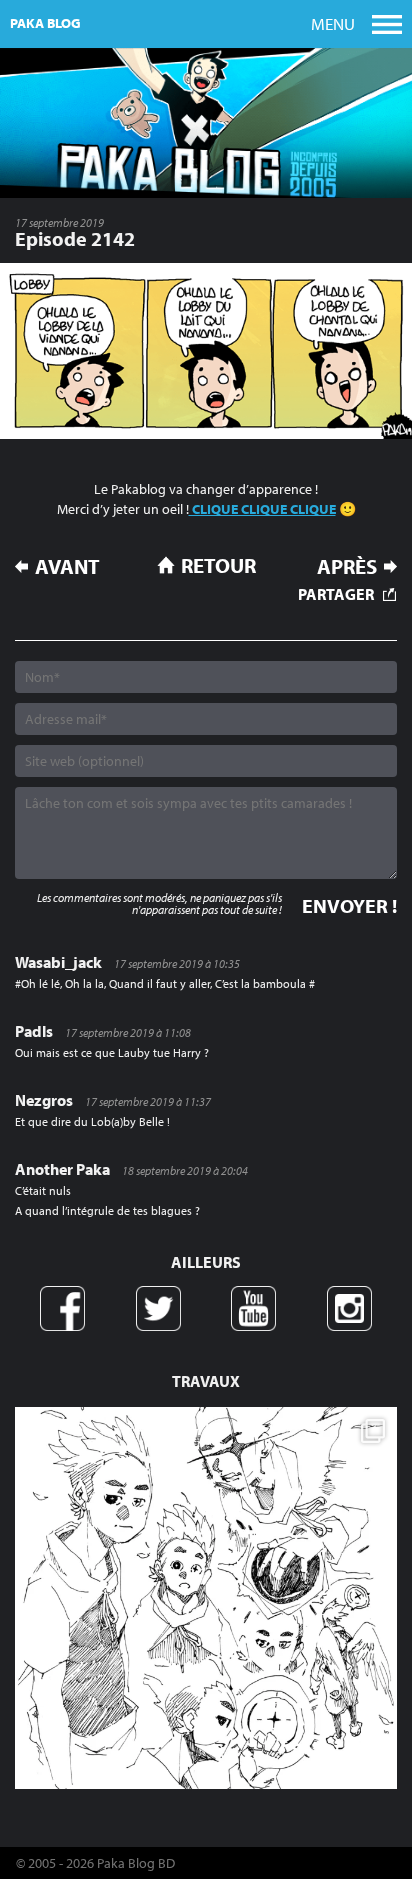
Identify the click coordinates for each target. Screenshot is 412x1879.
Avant (67, 566)
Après (347, 566)
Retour (218, 565)
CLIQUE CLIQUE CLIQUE (262, 509)
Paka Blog (45, 23)
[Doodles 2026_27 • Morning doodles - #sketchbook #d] (206, 1598)
